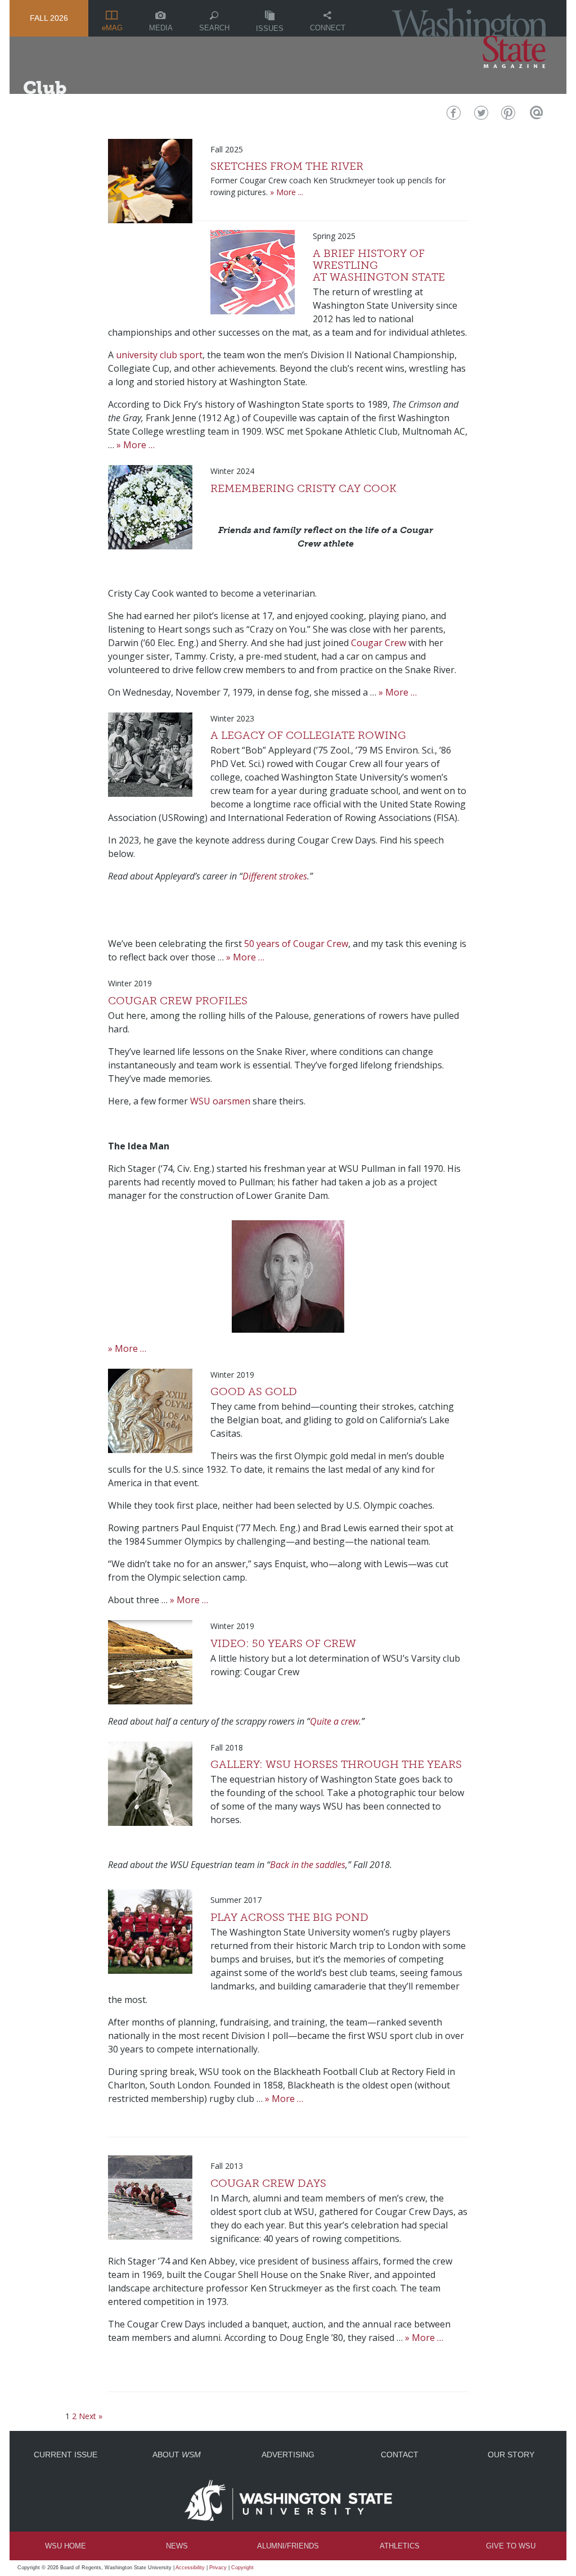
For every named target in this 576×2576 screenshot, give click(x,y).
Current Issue (66, 2455)
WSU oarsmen (220, 1101)
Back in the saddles (308, 1865)
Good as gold (254, 1391)
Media (161, 28)
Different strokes (275, 876)
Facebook (453, 116)
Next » (91, 2416)
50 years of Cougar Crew (296, 944)
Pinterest (507, 116)
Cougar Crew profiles (178, 1001)
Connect (328, 28)
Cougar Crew (379, 643)
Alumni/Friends (288, 2546)
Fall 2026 (49, 18)
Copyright (242, 2568)
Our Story (511, 2455)
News (177, 2546)
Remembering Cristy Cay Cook (303, 488)
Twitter (480, 116)
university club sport (159, 355)
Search (214, 28)
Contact (400, 2455)
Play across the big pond (289, 1917)
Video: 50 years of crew (283, 1643)
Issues (270, 28)
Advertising (288, 2455)
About (177, 2455)
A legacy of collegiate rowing (308, 735)
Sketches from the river (287, 166)
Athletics (400, 2546)
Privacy (218, 2568)
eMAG (112, 28)
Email (535, 116)
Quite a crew (334, 1721)
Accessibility (190, 2568)
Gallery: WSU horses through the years (336, 1764)
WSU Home (66, 2546)
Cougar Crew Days (268, 2183)
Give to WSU (511, 2546)
